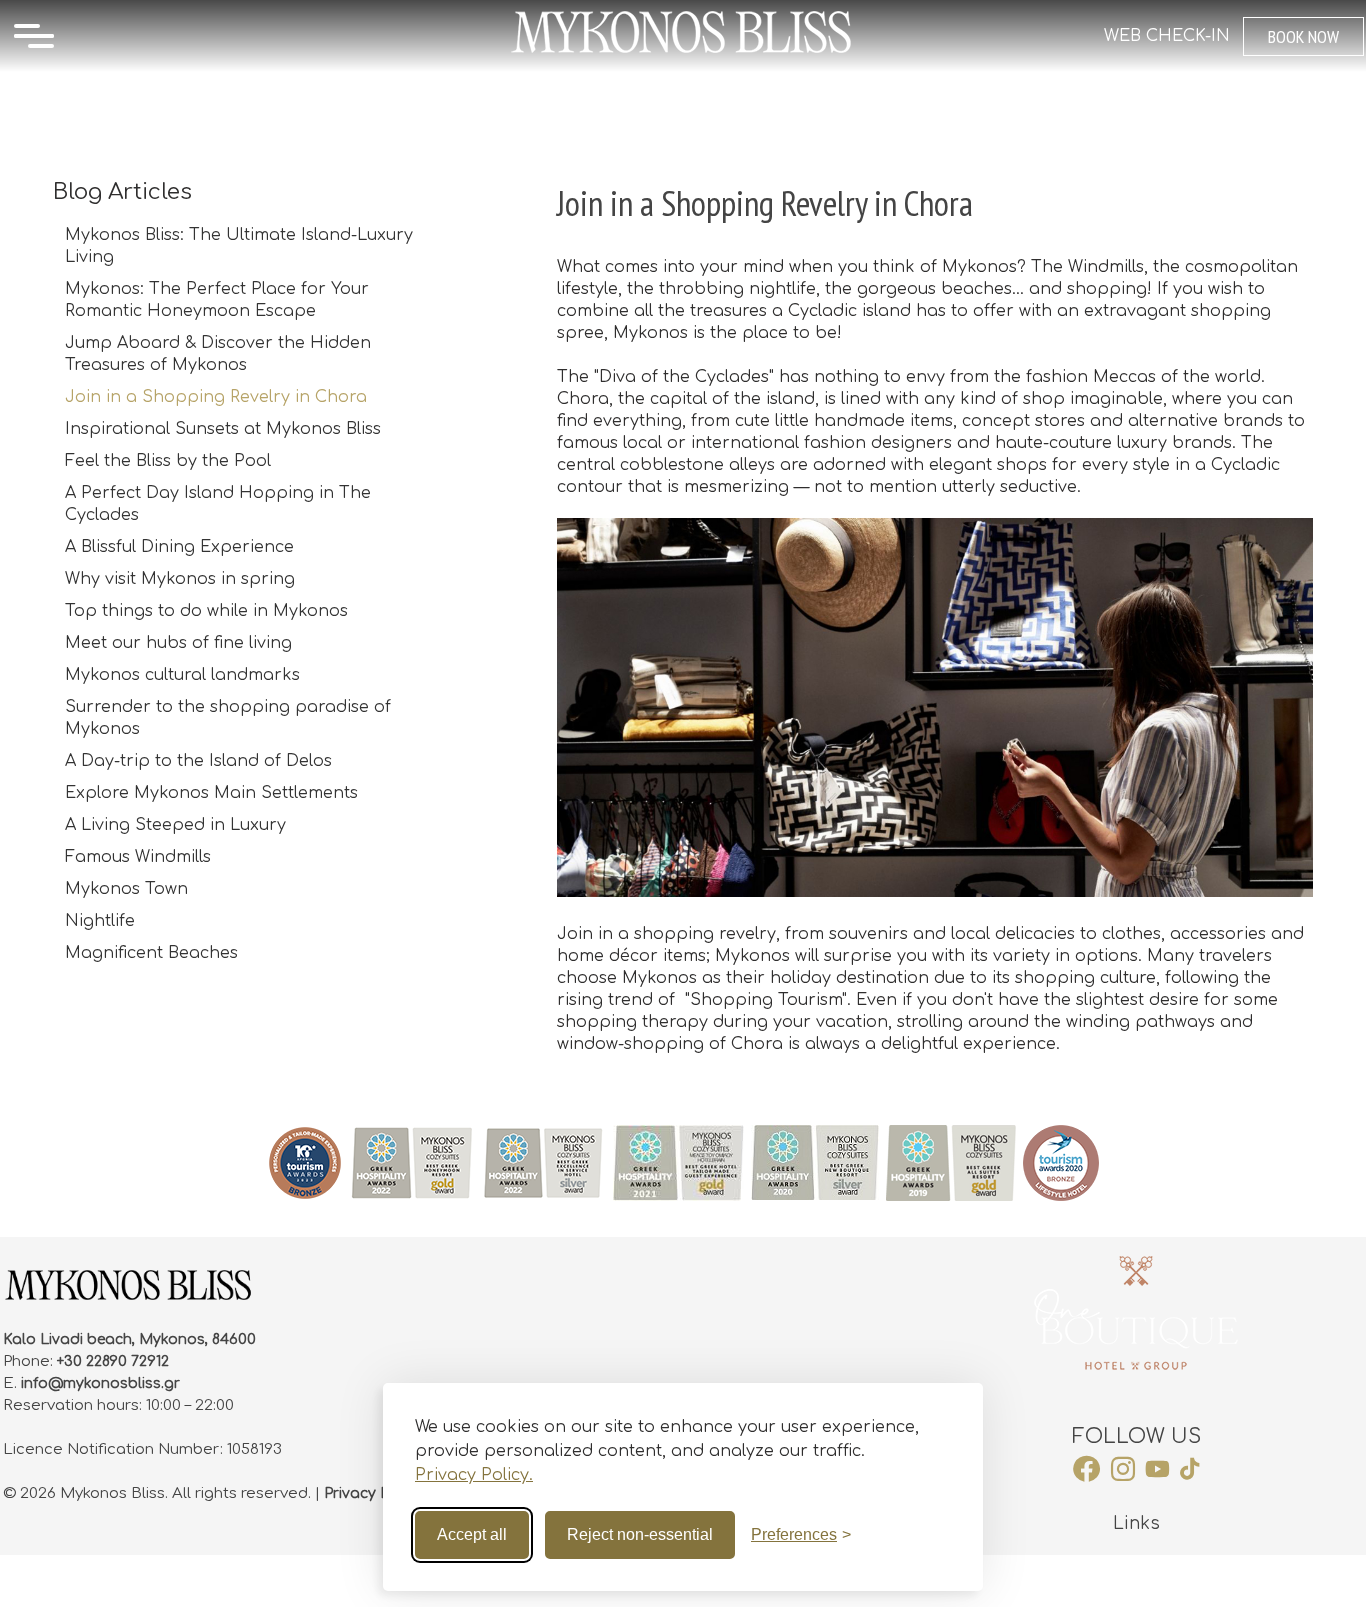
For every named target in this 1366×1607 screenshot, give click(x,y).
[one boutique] (1136, 1313)
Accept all (472, 1534)
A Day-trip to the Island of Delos (198, 761)
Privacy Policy (373, 1493)
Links (1136, 1523)
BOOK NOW (1303, 36)
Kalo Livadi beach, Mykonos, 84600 (129, 1339)
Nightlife (100, 921)
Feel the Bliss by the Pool (168, 461)
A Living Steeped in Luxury (175, 825)
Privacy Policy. (474, 1475)
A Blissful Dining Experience (179, 547)
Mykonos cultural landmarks (182, 675)
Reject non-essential (640, 1534)
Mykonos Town (126, 889)
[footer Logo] (128, 1298)
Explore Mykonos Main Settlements (211, 793)
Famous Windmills (138, 857)
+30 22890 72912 (113, 1361)
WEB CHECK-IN (1167, 36)
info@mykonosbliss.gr (100, 1383)
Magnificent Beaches (151, 953)
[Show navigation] (34, 36)
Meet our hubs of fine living (178, 643)
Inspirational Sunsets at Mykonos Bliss (223, 429)
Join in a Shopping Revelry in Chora (216, 397)
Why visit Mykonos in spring (180, 579)
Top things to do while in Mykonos (206, 611)
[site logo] (682, 53)
